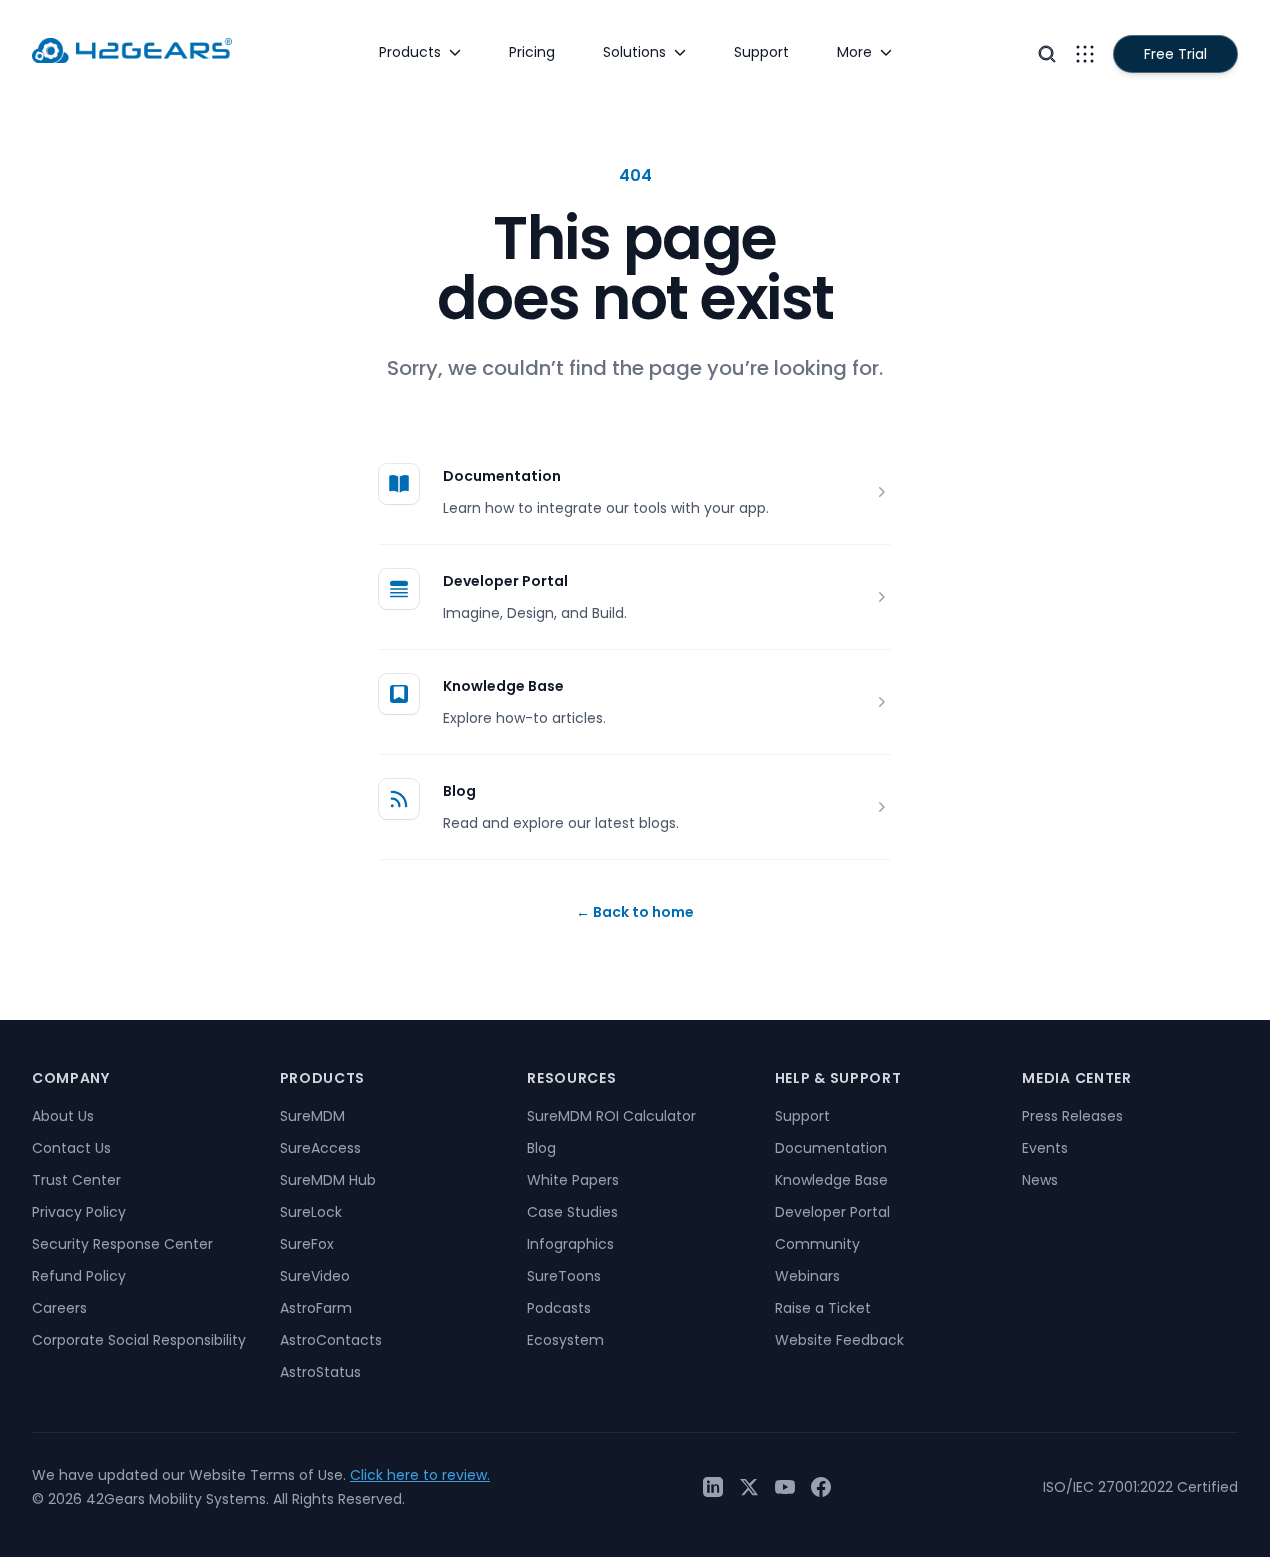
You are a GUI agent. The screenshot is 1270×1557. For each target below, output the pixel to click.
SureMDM (312, 1116)
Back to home (635, 912)
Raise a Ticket (823, 1308)
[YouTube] (785, 1487)
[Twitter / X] (749, 1487)
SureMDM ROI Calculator (611, 1116)
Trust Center (76, 1180)
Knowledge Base (503, 686)
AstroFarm (316, 1308)
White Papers (573, 1180)
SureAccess (320, 1148)
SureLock (311, 1212)
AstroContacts (331, 1340)
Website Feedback (839, 1340)
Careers (59, 1308)
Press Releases (1072, 1116)
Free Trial (1175, 54)
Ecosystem (565, 1340)
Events (1045, 1148)
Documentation (502, 476)
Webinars (807, 1276)
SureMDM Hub (328, 1180)
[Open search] (1047, 54)
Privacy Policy (79, 1212)
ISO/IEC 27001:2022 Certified (1140, 1487)
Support (802, 1116)
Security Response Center (122, 1244)
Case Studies (572, 1212)
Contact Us (71, 1148)
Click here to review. (420, 1475)
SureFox (307, 1244)
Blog (459, 791)
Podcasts (559, 1308)
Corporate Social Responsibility (139, 1340)
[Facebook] (821, 1487)
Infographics (570, 1244)
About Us (63, 1116)
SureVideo (315, 1276)
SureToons (564, 1276)
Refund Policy (79, 1276)
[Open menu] (1085, 54)
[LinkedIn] (713, 1487)
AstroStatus (320, 1372)
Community (817, 1244)
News (1040, 1180)
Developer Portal (505, 581)
